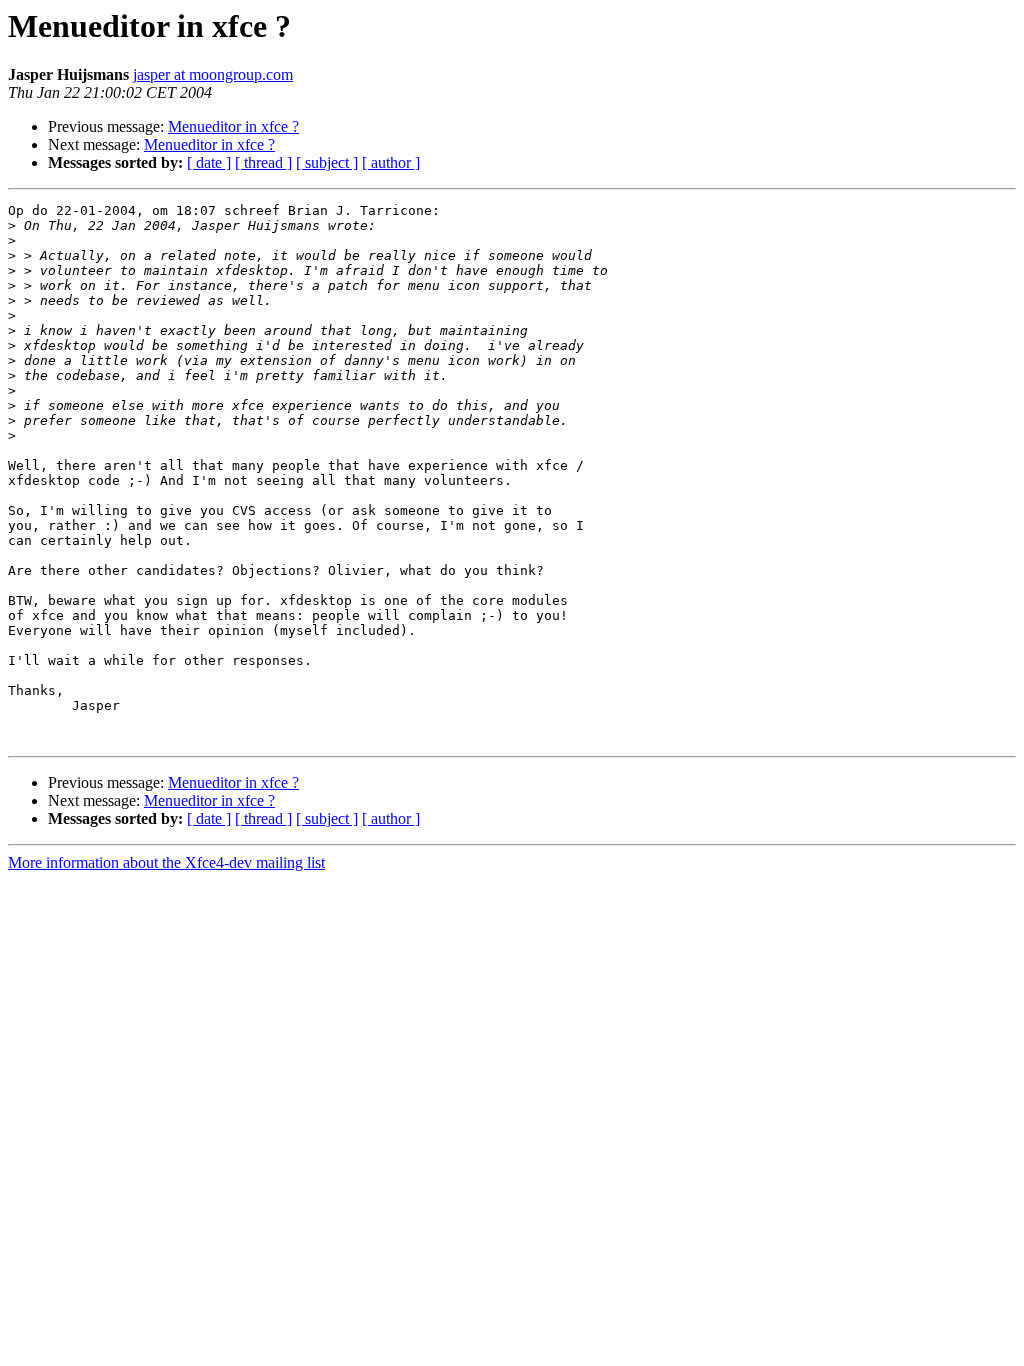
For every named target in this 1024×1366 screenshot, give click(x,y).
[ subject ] (327, 162)
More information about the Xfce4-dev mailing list (166, 862)
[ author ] (391, 162)
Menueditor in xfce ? (233, 126)
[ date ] (209, 162)
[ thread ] (263, 162)
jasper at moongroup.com (213, 74)
